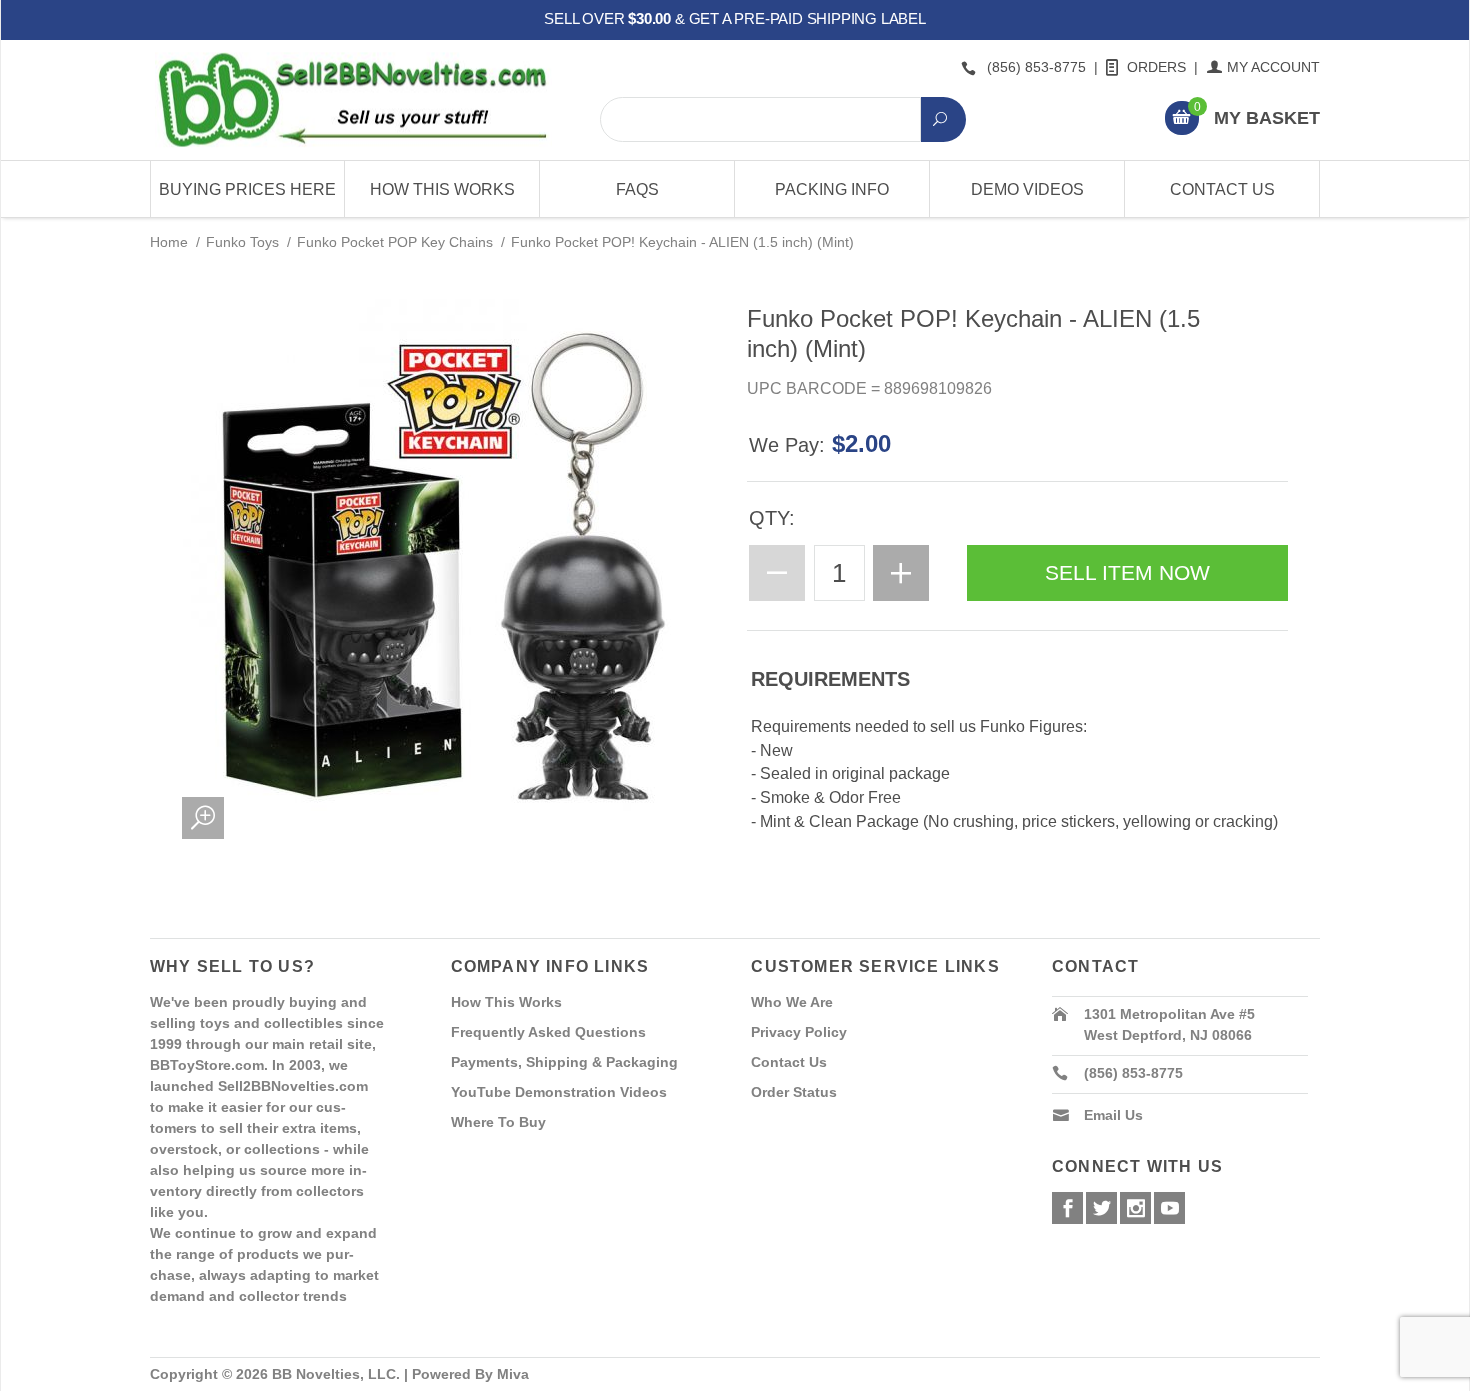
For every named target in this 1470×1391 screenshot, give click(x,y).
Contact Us (1222, 189)
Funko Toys (242, 242)
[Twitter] (1101, 1208)
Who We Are (792, 1002)
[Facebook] (1067, 1208)
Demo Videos (1027, 189)
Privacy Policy (799, 1032)
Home (169, 242)
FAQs (637, 189)
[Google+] (1135, 1208)
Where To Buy (498, 1122)
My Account (1273, 67)
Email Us (1113, 1115)
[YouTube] (1169, 1208)
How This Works (442, 189)
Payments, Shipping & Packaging (564, 1062)
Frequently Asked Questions (548, 1032)
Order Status (794, 1092)
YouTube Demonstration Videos (559, 1092)
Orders (1156, 67)
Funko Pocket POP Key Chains (395, 242)
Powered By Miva (470, 1374)
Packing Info (832, 189)
